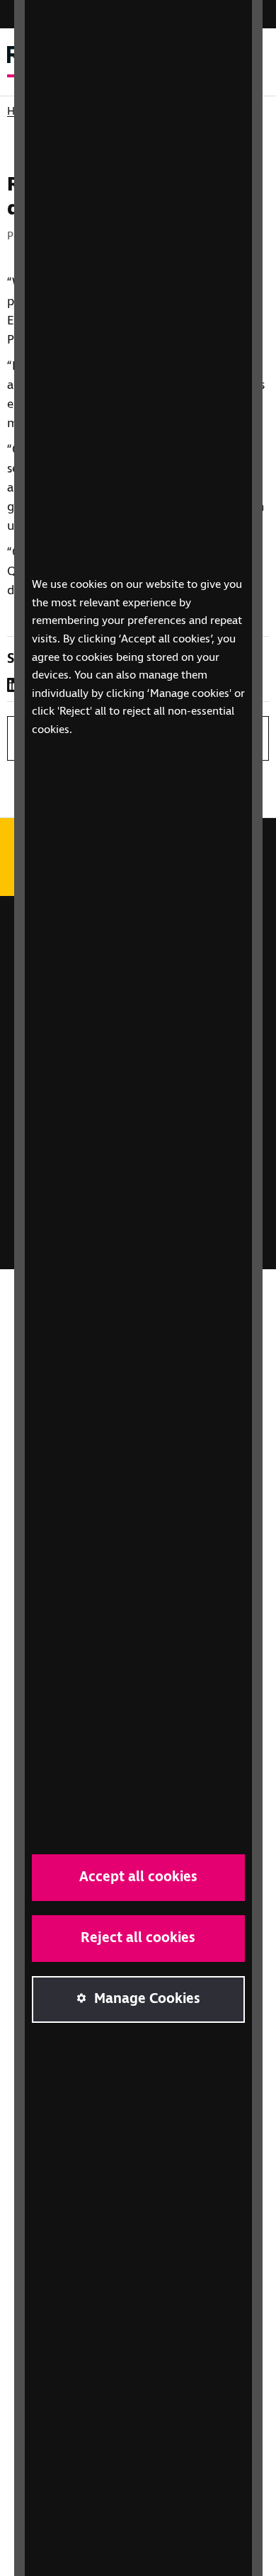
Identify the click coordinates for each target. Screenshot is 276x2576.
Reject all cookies (138, 1938)
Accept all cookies (138, 1877)
